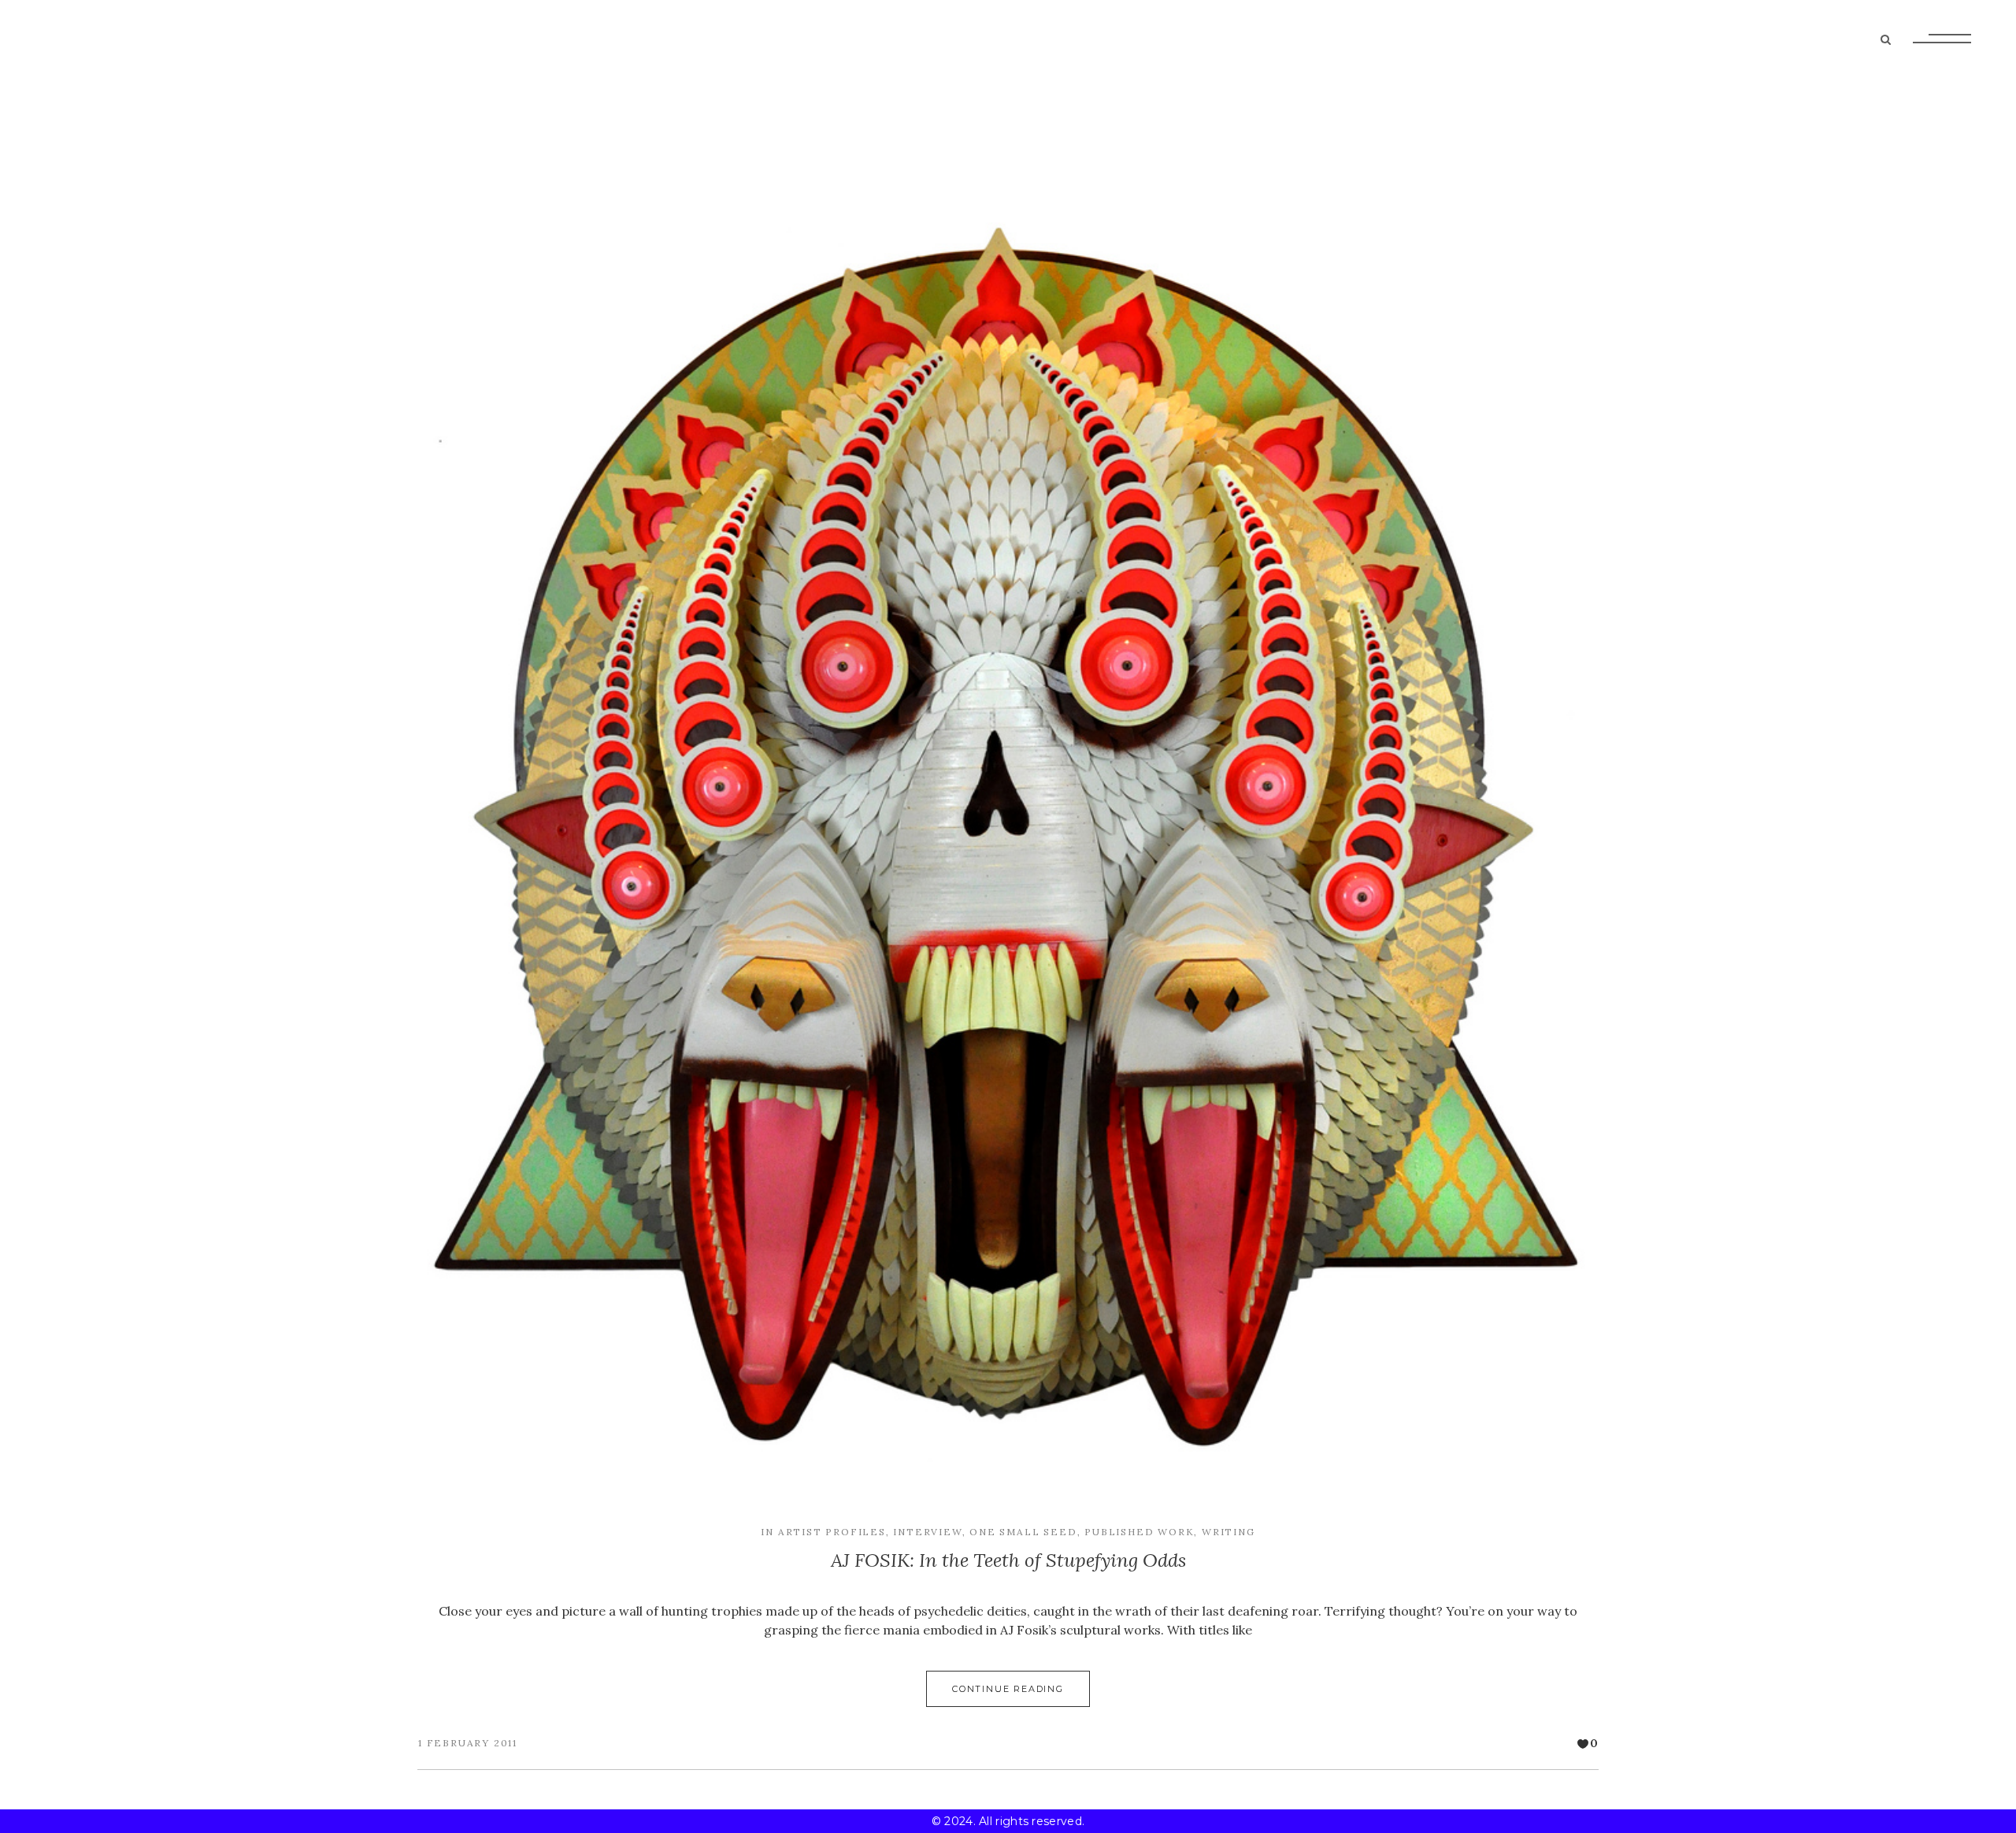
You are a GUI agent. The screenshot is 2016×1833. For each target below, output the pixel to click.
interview (927, 1532)
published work (1139, 1532)
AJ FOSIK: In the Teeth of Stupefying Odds (1008, 1560)
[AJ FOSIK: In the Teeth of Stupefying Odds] (1008, 842)
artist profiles (832, 1532)
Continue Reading (1008, 1689)
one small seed (1023, 1532)
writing (1228, 1532)
